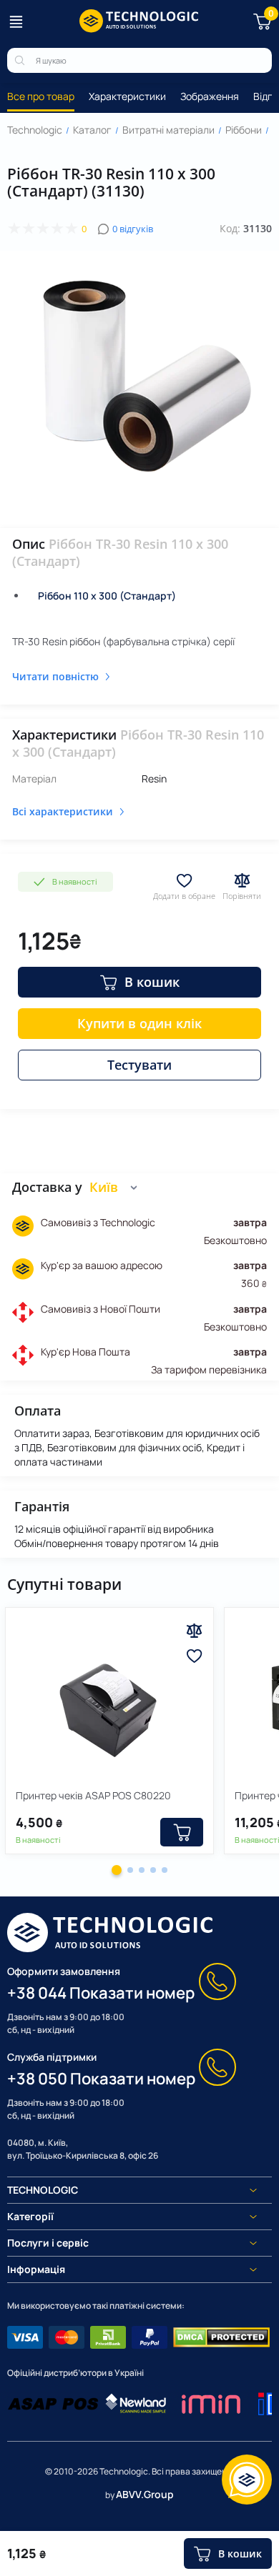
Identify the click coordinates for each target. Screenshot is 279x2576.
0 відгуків (133, 229)
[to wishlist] (194, 1656)
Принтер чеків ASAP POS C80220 (93, 1795)
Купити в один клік (139, 1023)
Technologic (35, 130)
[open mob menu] (16, 21)
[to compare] (194, 1631)
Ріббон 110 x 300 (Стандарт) (107, 596)
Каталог (92, 130)
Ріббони (244, 130)
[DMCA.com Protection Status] (221, 2337)
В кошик (152, 982)
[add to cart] (182, 1832)
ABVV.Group (145, 2494)
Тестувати (139, 1065)
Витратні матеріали (168, 130)
